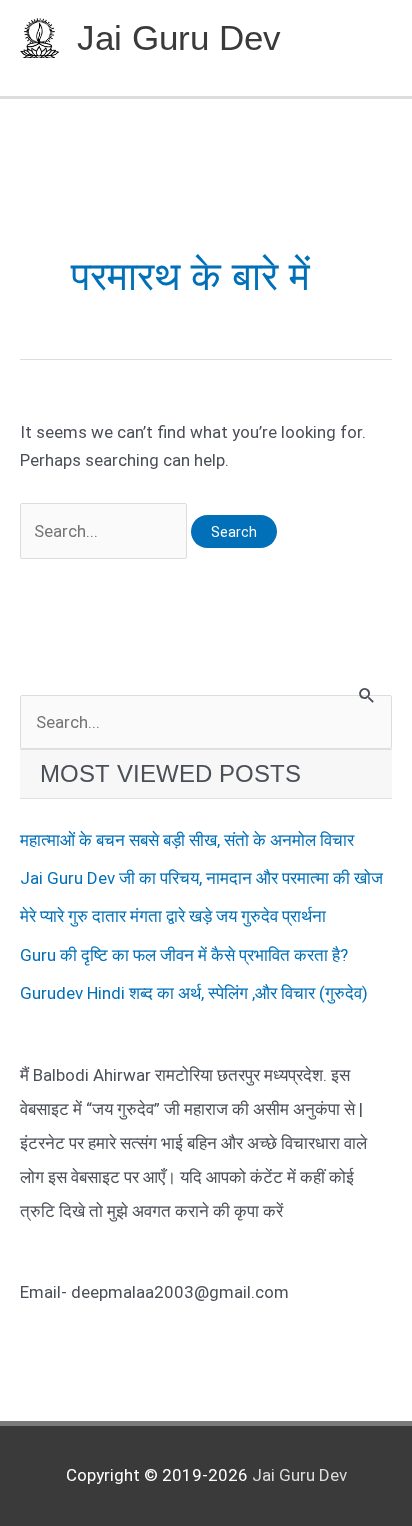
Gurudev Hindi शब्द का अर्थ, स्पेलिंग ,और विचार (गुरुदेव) (194, 993)
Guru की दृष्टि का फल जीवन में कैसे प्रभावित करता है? (184, 955)
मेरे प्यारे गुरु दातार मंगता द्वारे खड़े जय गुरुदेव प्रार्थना (173, 916)
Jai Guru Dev (179, 37)
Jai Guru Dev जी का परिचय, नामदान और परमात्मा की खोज (201, 878)
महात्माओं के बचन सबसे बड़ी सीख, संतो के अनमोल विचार (187, 840)
